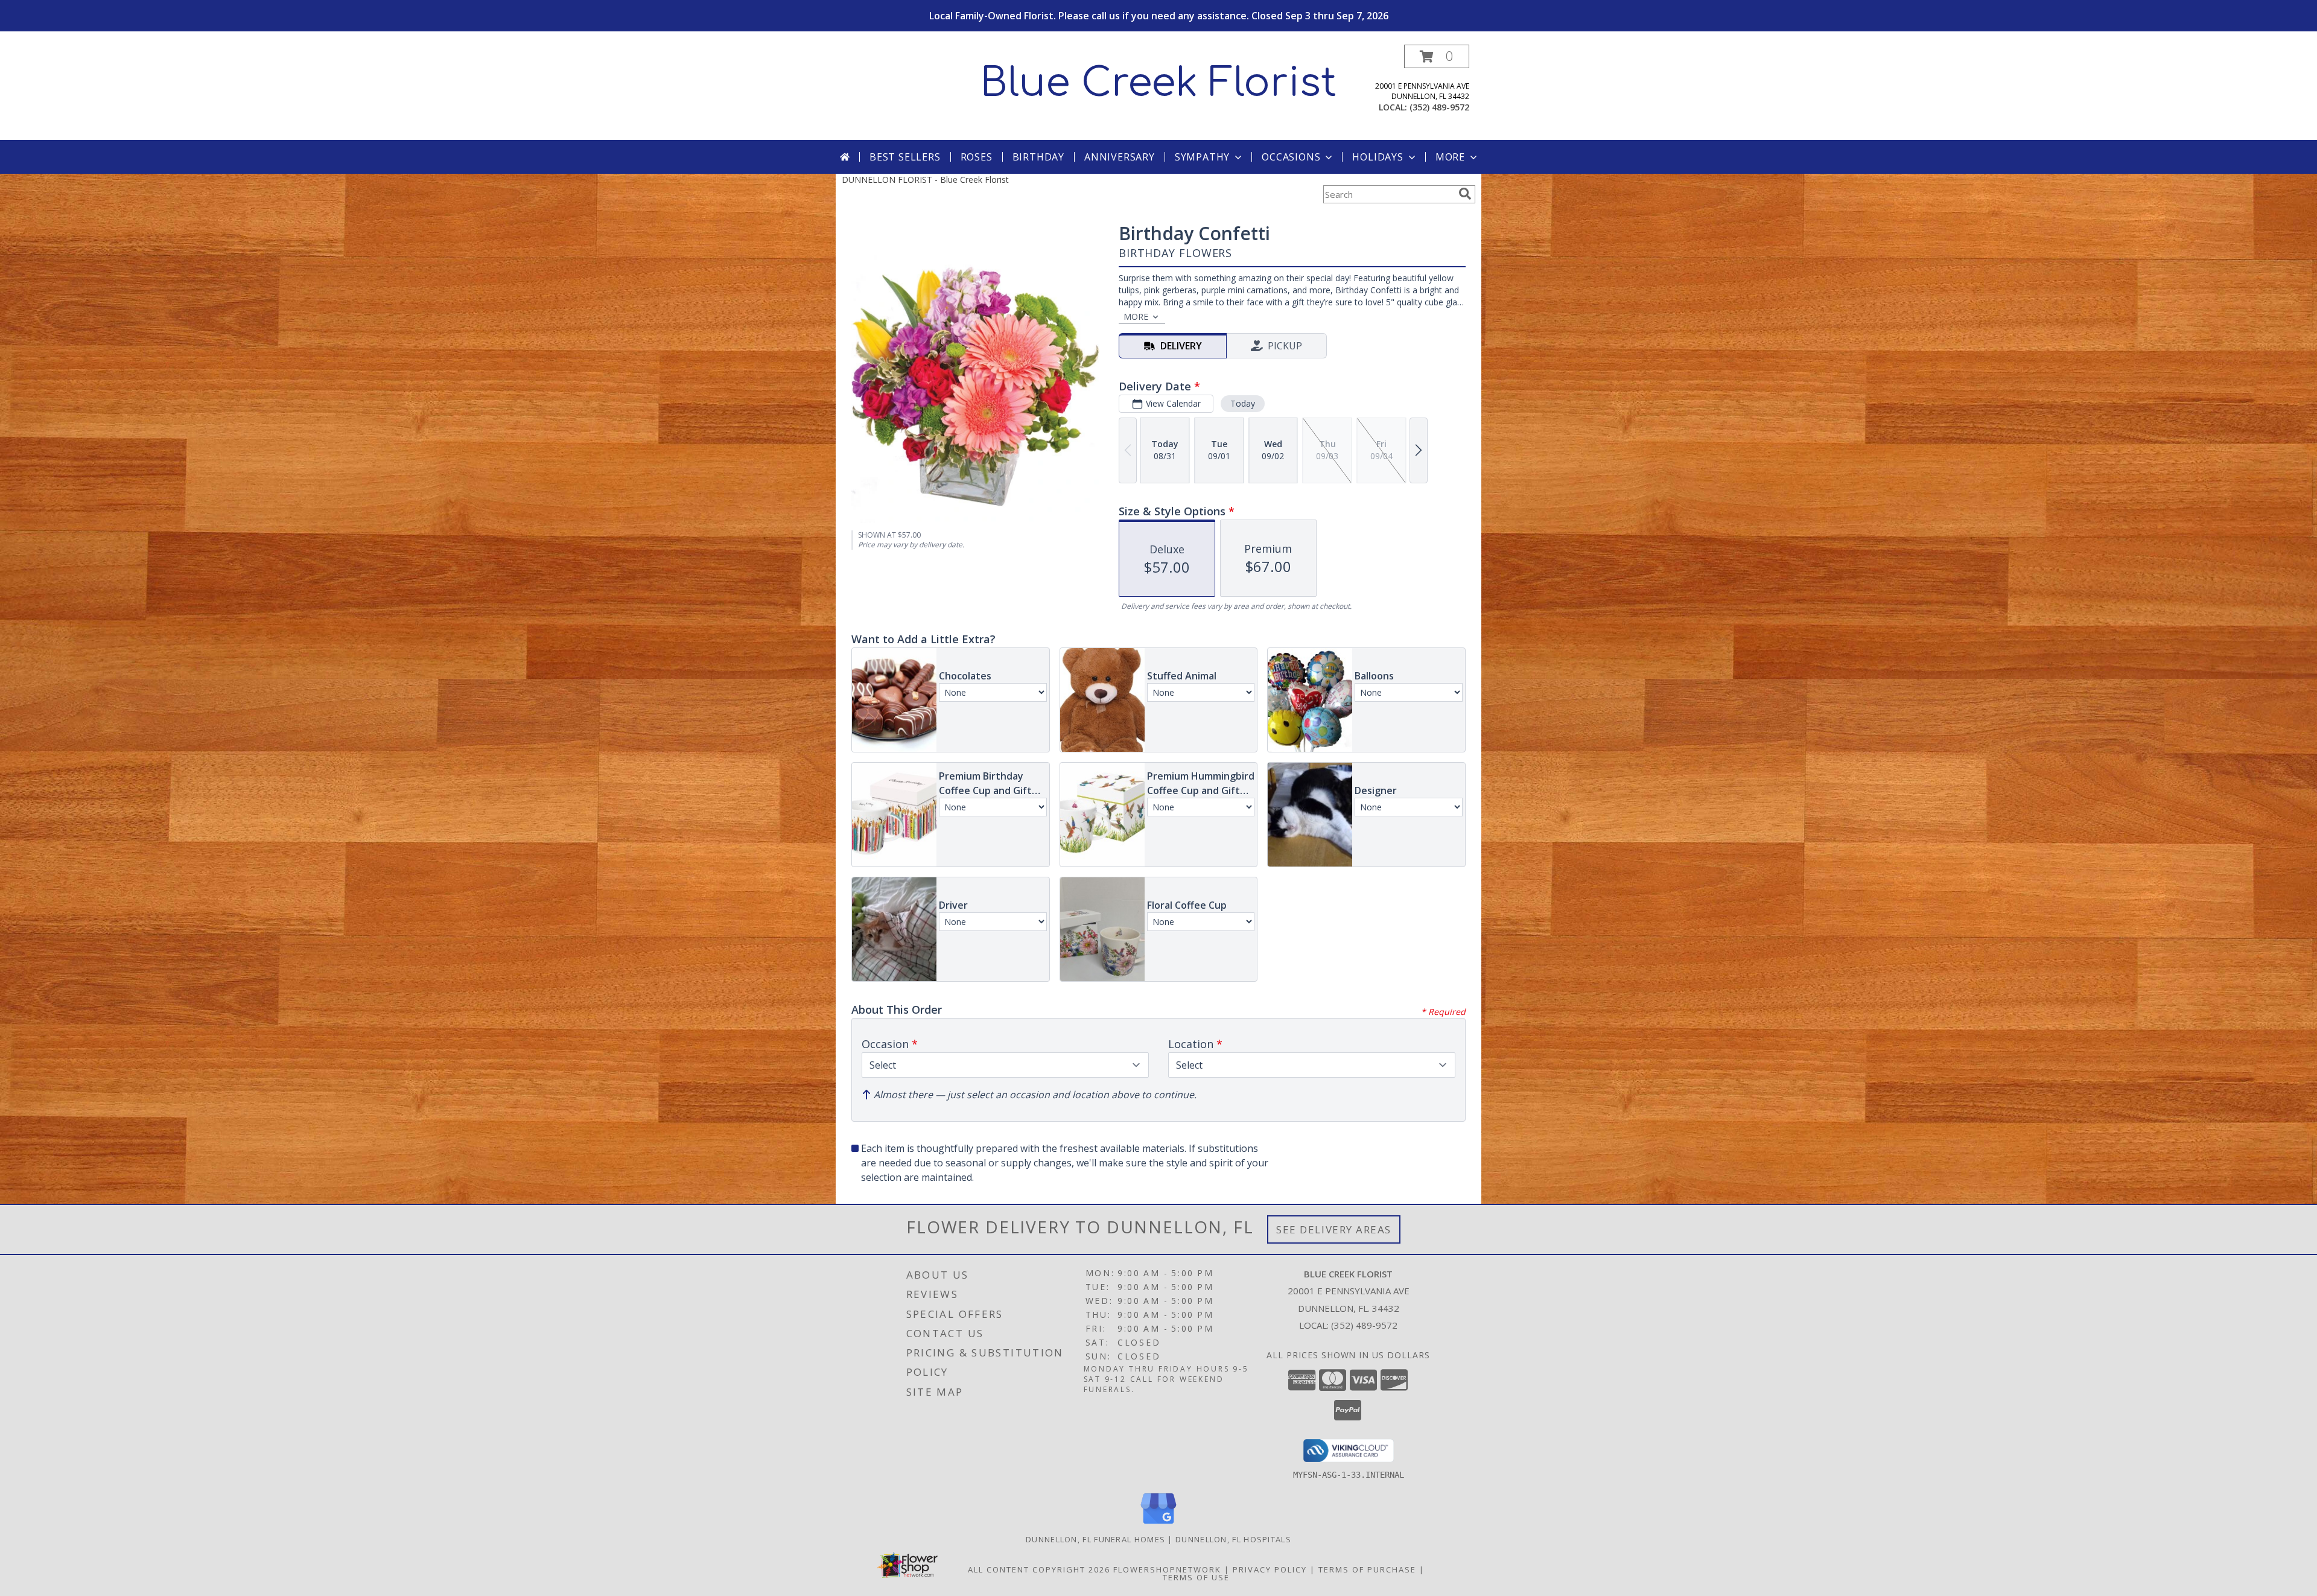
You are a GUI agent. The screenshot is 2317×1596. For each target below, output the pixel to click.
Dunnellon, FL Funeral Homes (1095, 1539)
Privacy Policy (1270, 1569)
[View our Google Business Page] (1158, 1524)
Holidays (1378, 157)
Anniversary (1120, 157)
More (1450, 157)
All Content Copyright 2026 (1039, 1569)
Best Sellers (905, 157)
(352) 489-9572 (1439, 107)
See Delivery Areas (1334, 1229)
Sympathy (1202, 157)
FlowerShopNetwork (1167, 1569)
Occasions (1291, 157)
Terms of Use (1196, 1577)
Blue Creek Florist (1158, 83)
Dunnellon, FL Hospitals (1233, 1539)
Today (1243, 403)
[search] (1465, 194)
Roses (977, 157)
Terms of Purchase (1367, 1569)
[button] (1437, 56)
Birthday (1038, 157)
